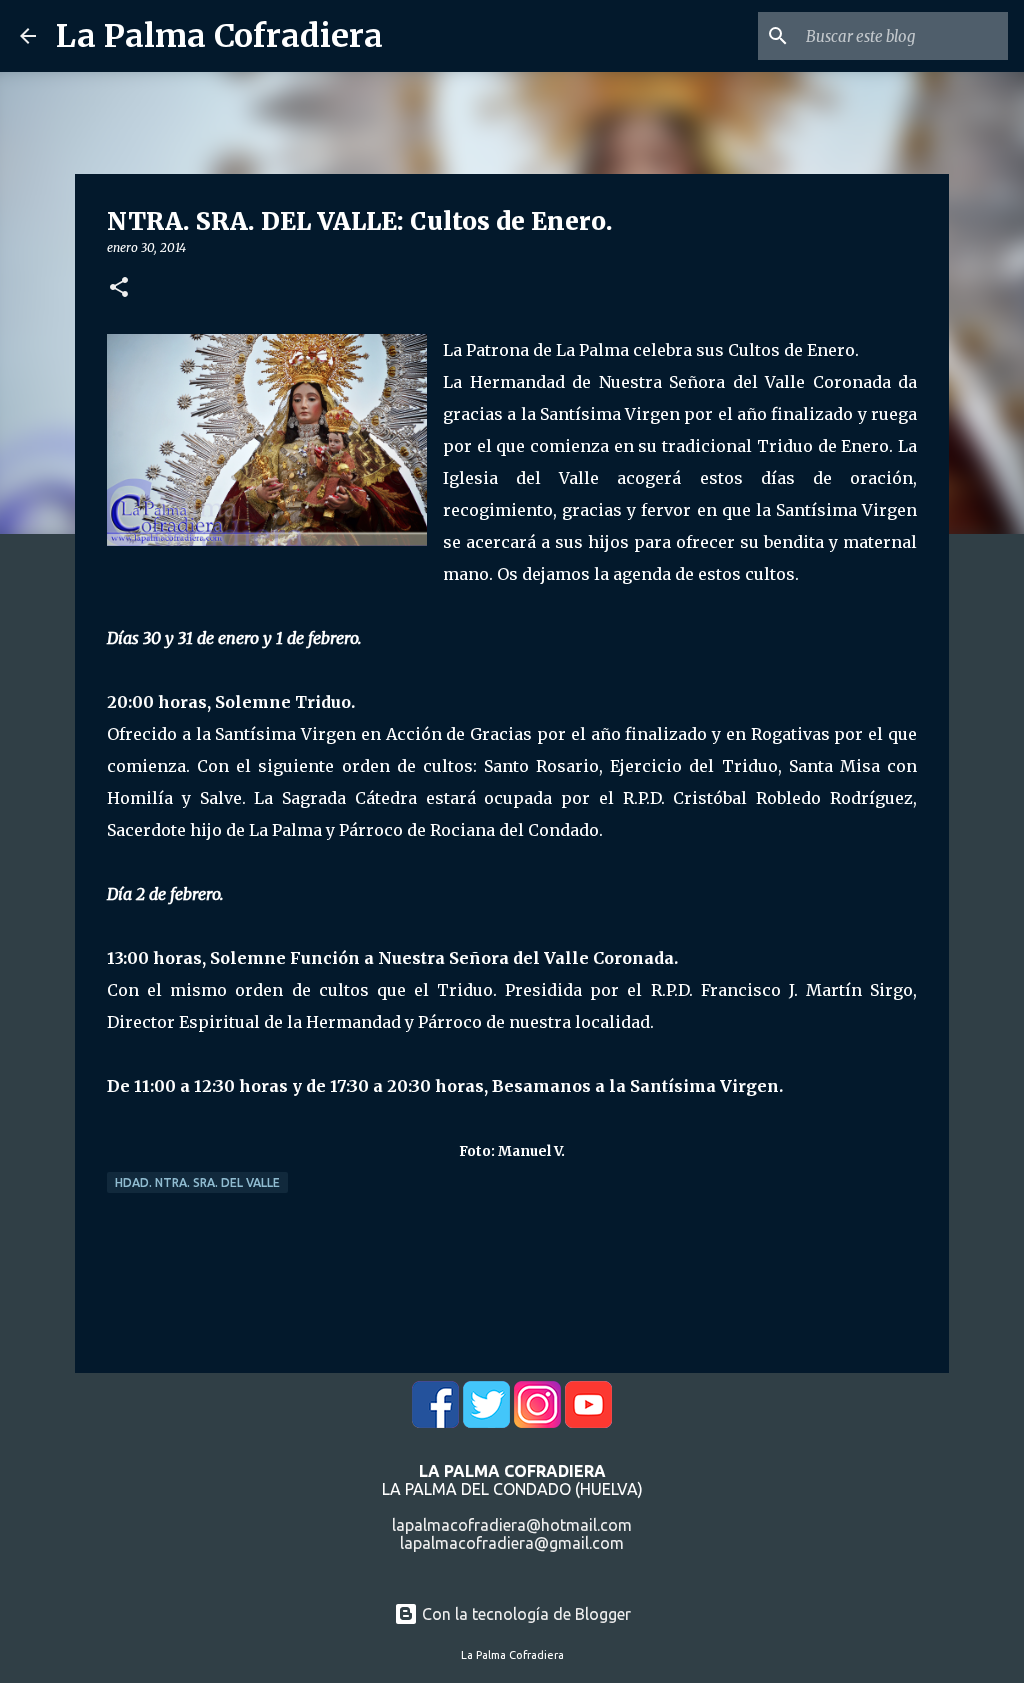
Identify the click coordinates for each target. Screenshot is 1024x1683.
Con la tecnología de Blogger (524, 1614)
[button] (119, 288)
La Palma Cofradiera (219, 36)
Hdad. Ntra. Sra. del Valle (197, 1182)
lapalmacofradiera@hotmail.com (512, 1525)
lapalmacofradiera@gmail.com (512, 1543)
